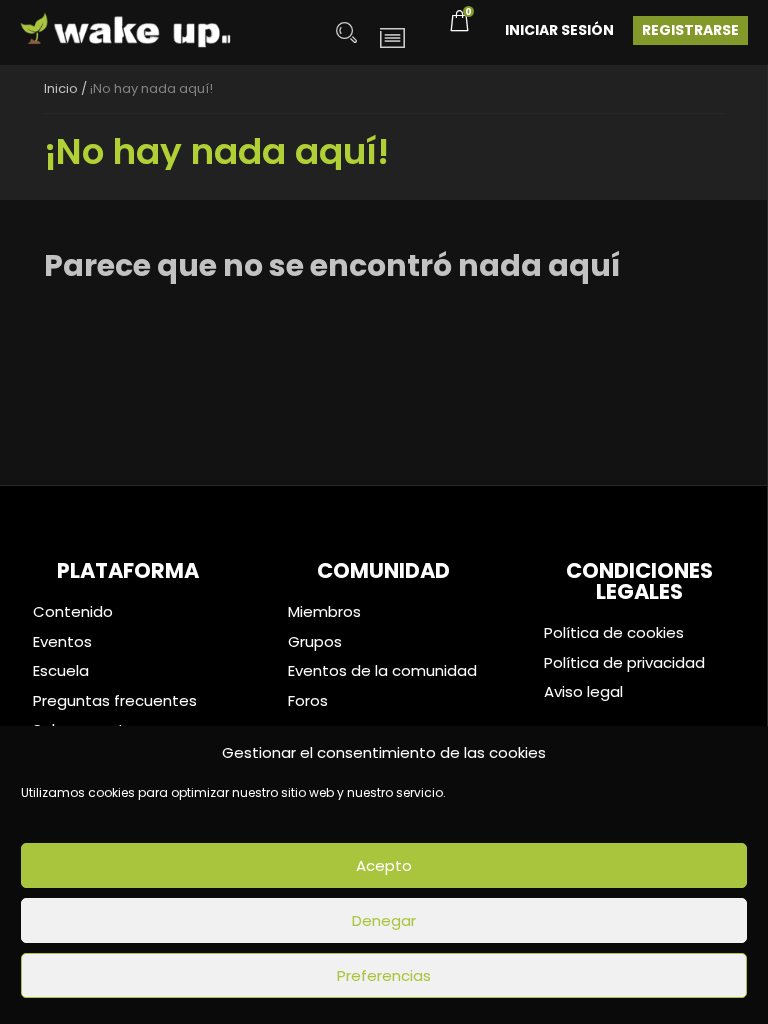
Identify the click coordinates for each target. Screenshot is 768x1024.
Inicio (61, 88)
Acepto (384, 865)
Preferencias (384, 975)
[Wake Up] (126, 32)
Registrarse (690, 30)
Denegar (384, 920)
